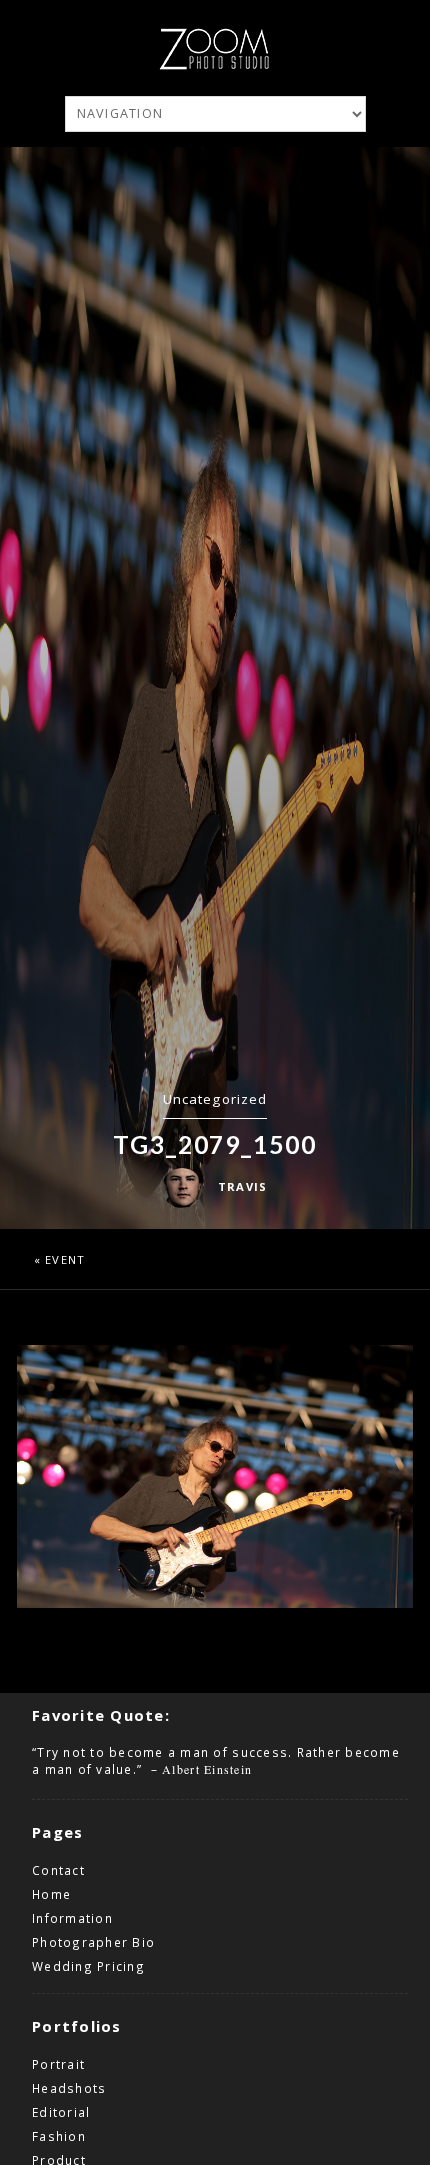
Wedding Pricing (88, 1966)
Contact (58, 1870)
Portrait (58, 2064)
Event (65, 1259)
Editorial (61, 2112)
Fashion (59, 2136)
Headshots (69, 2088)
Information (72, 1918)
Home (51, 1894)
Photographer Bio (93, 1942)
